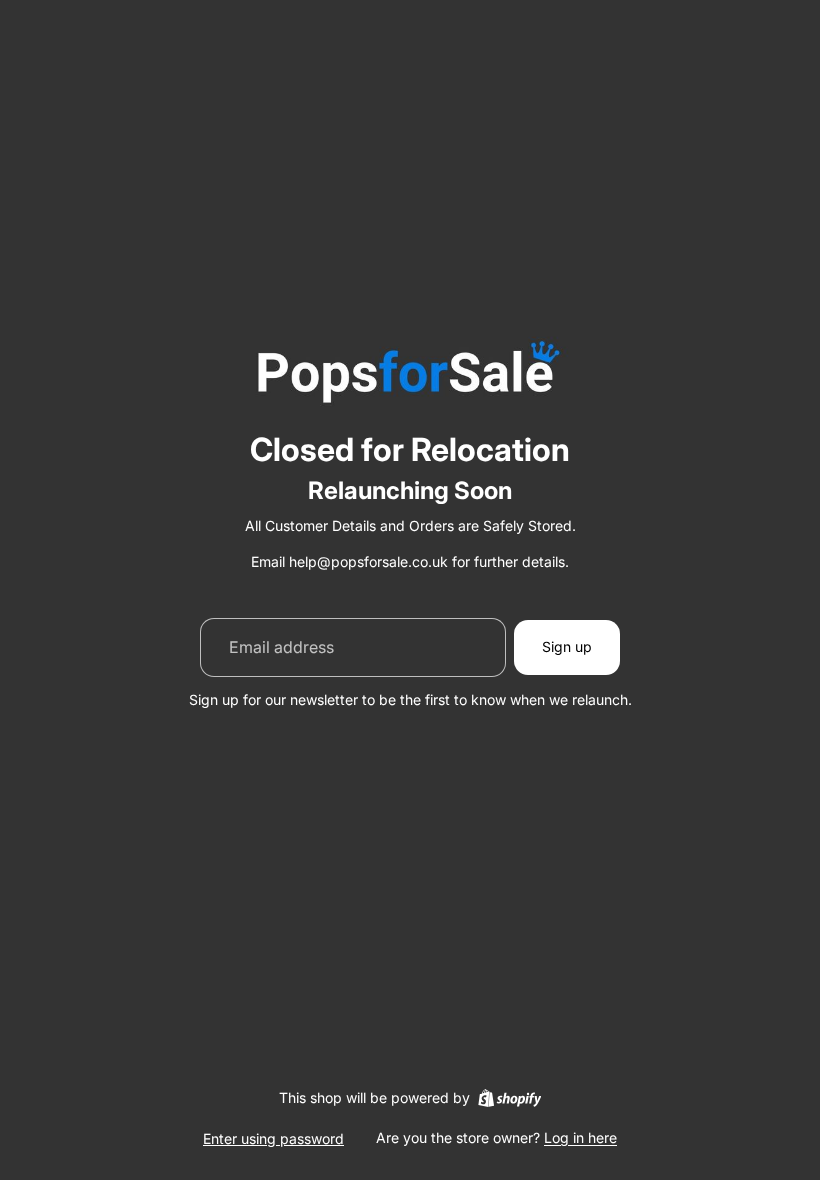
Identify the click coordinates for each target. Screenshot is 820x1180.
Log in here (580, 1137)
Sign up (567, 646)
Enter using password (273, 1138)
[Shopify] (509, 1098)
